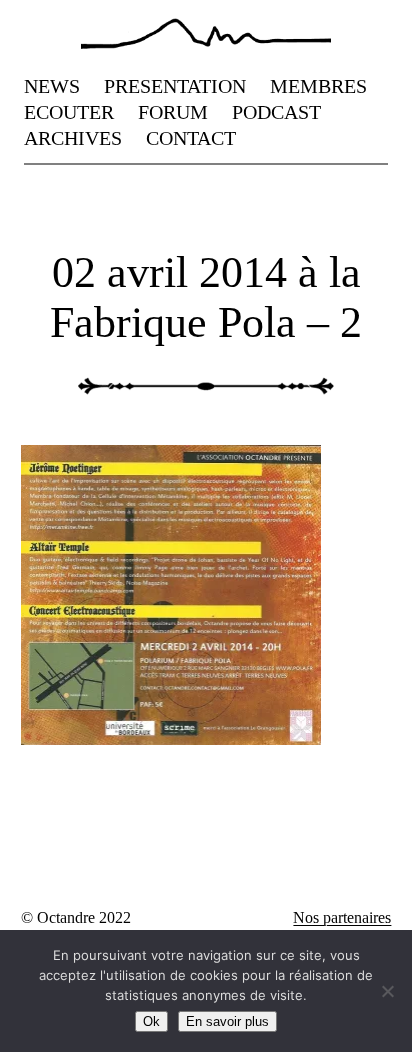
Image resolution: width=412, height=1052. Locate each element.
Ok (151, 1021)
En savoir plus (227, 1021)
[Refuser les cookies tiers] (387, 991)
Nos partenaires (342, 917)
